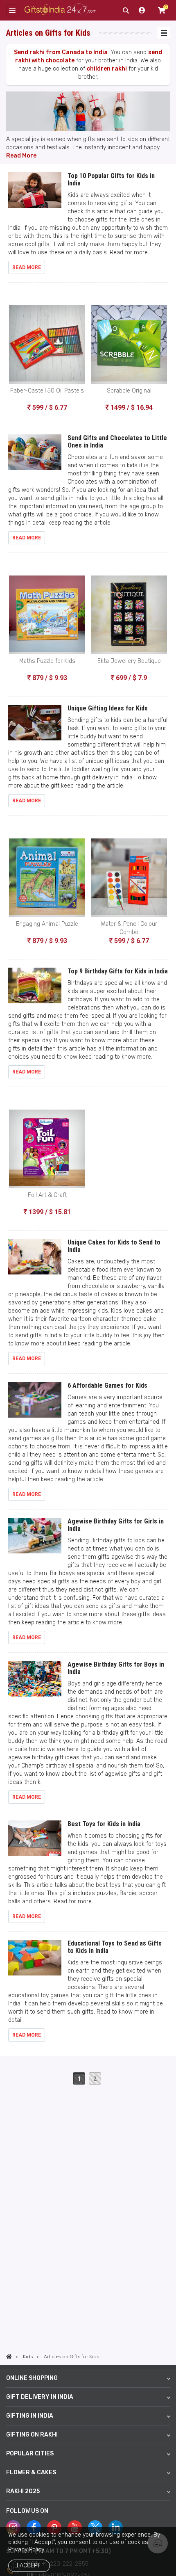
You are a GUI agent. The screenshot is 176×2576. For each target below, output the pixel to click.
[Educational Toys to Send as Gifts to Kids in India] (35, 1961)
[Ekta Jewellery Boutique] (129, 615)
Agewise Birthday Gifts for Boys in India (116, 1668)
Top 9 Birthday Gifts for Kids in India (118, 971)
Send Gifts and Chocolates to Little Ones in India (117, 442)
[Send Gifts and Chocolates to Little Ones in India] (35, 456)
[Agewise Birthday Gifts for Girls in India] (35, 1539)
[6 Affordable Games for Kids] (35, 1403)
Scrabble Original (129, 391)
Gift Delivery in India (40, 2397)
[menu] (12, 10)
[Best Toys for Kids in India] (35, 1842)
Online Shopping (32, 2378)
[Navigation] (164, 33)
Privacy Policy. (27, 2550)
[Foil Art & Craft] (47, 1149)
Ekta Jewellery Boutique (129, 661)
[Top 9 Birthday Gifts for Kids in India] (35, 989)
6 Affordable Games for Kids (107, 1385)
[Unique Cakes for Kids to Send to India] (35, 1260)
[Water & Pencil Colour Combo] (129, 878)
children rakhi (107, 69)
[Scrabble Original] (129, 345)
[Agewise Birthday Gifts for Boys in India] (35, 1682)
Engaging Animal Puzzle (47, 924)
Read (14, 156)
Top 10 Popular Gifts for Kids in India (111, 179)
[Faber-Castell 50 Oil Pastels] (47, 345)
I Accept (28, 2566)
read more (27, 267)
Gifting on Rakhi (32, 2435)
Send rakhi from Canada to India (61, 52)
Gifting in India (30, 2416)
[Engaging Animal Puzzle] (47, 878)
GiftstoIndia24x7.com (60, 10)
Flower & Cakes (31, 2472)
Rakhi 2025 (23, 2491)
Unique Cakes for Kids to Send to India (114, 1246)
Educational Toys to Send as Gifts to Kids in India (115, 1947)
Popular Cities (30, 2454)
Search (126, 10)
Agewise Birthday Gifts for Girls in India (116, 1525)
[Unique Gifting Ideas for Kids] (35, 726)
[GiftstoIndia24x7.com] (9, 2357)
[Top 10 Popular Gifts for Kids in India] (35, 194)
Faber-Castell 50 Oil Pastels (47, 391)
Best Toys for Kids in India (104, 1824)
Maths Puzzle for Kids (47, 661)
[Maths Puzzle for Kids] (47, 615)
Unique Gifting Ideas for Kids (108, 708)
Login (142, 10)
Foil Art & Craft (47, 1195)
